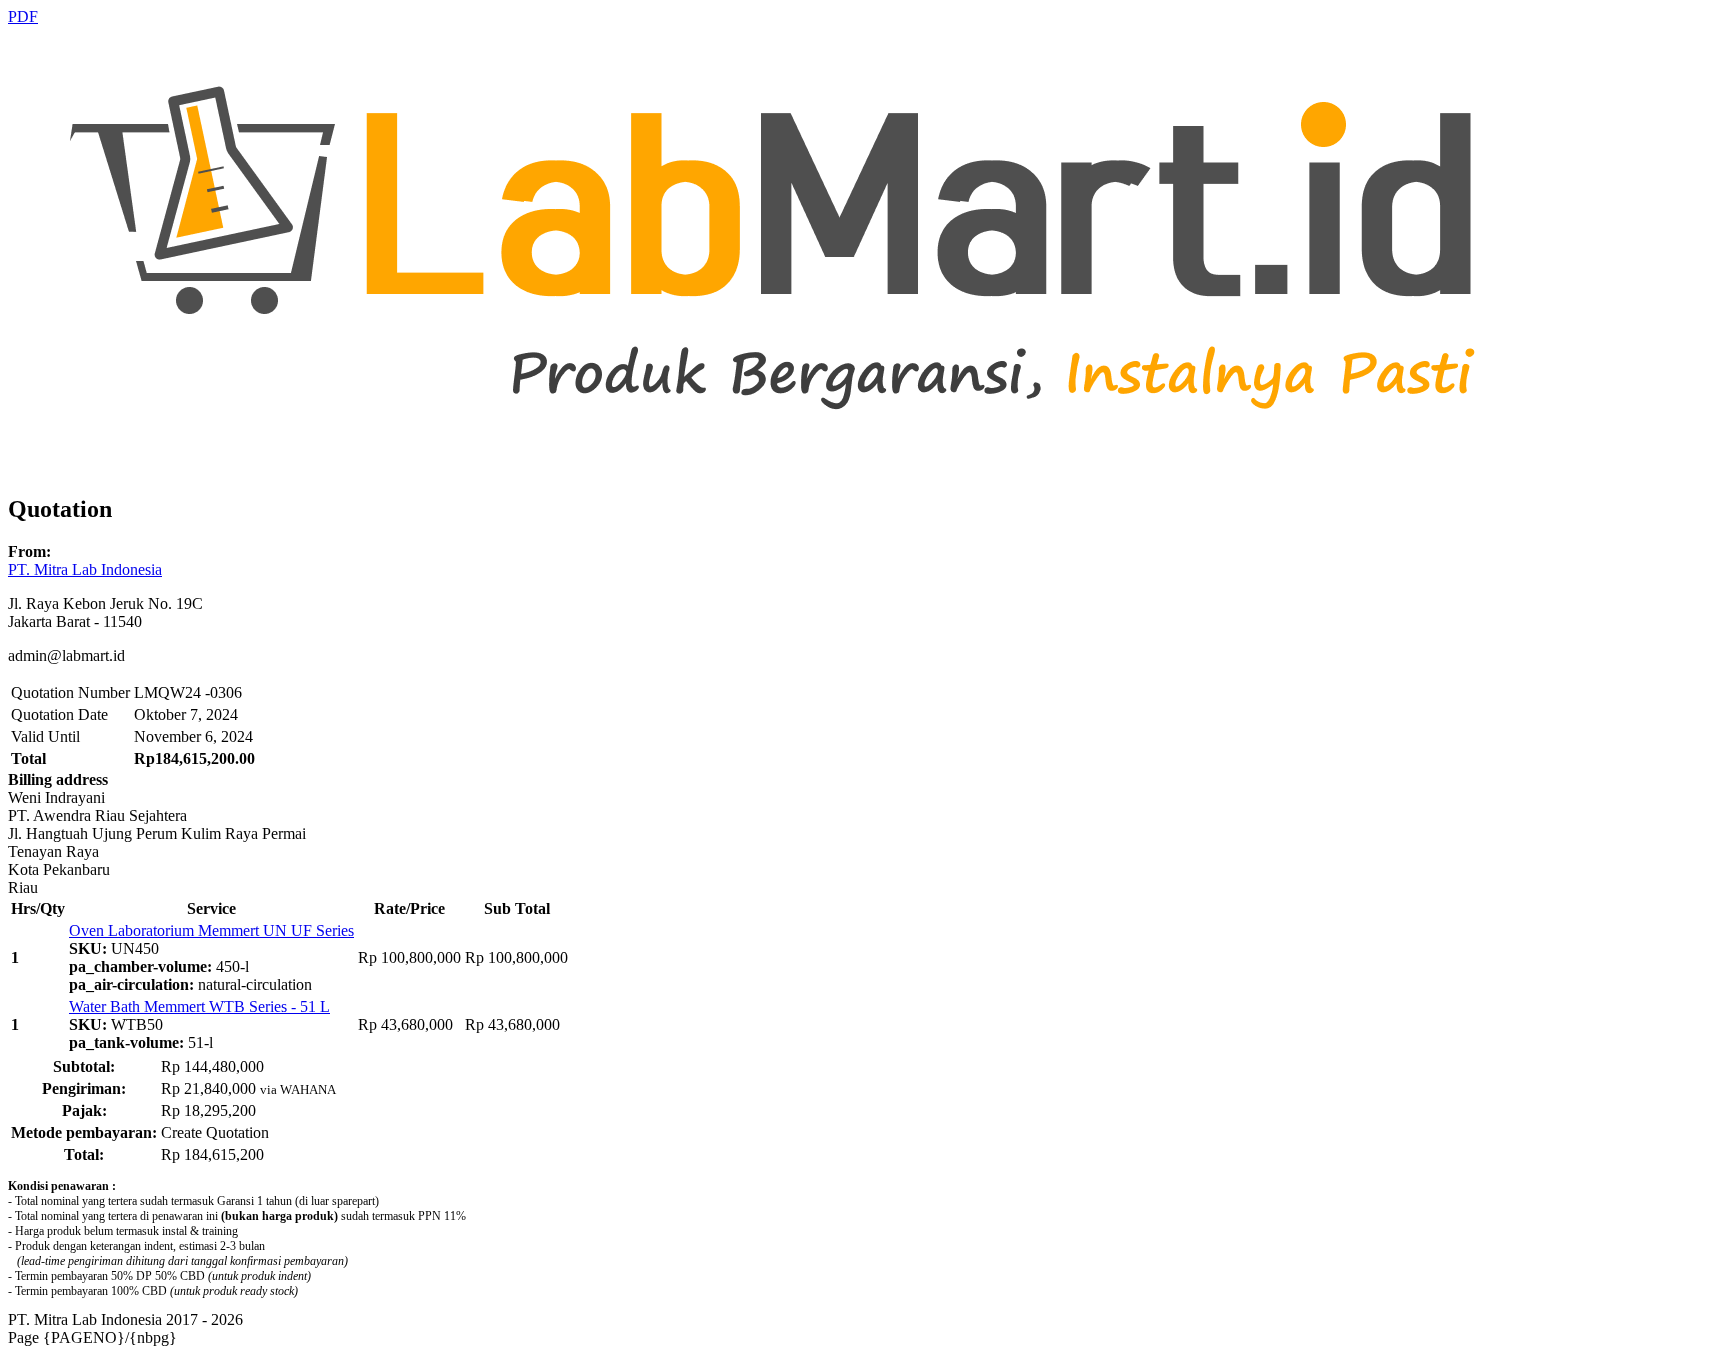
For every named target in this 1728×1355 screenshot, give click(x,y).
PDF (23, 16)
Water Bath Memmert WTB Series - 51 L (199, 1006)
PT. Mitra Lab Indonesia (85, 569)
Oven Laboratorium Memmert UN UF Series (211, 930)
